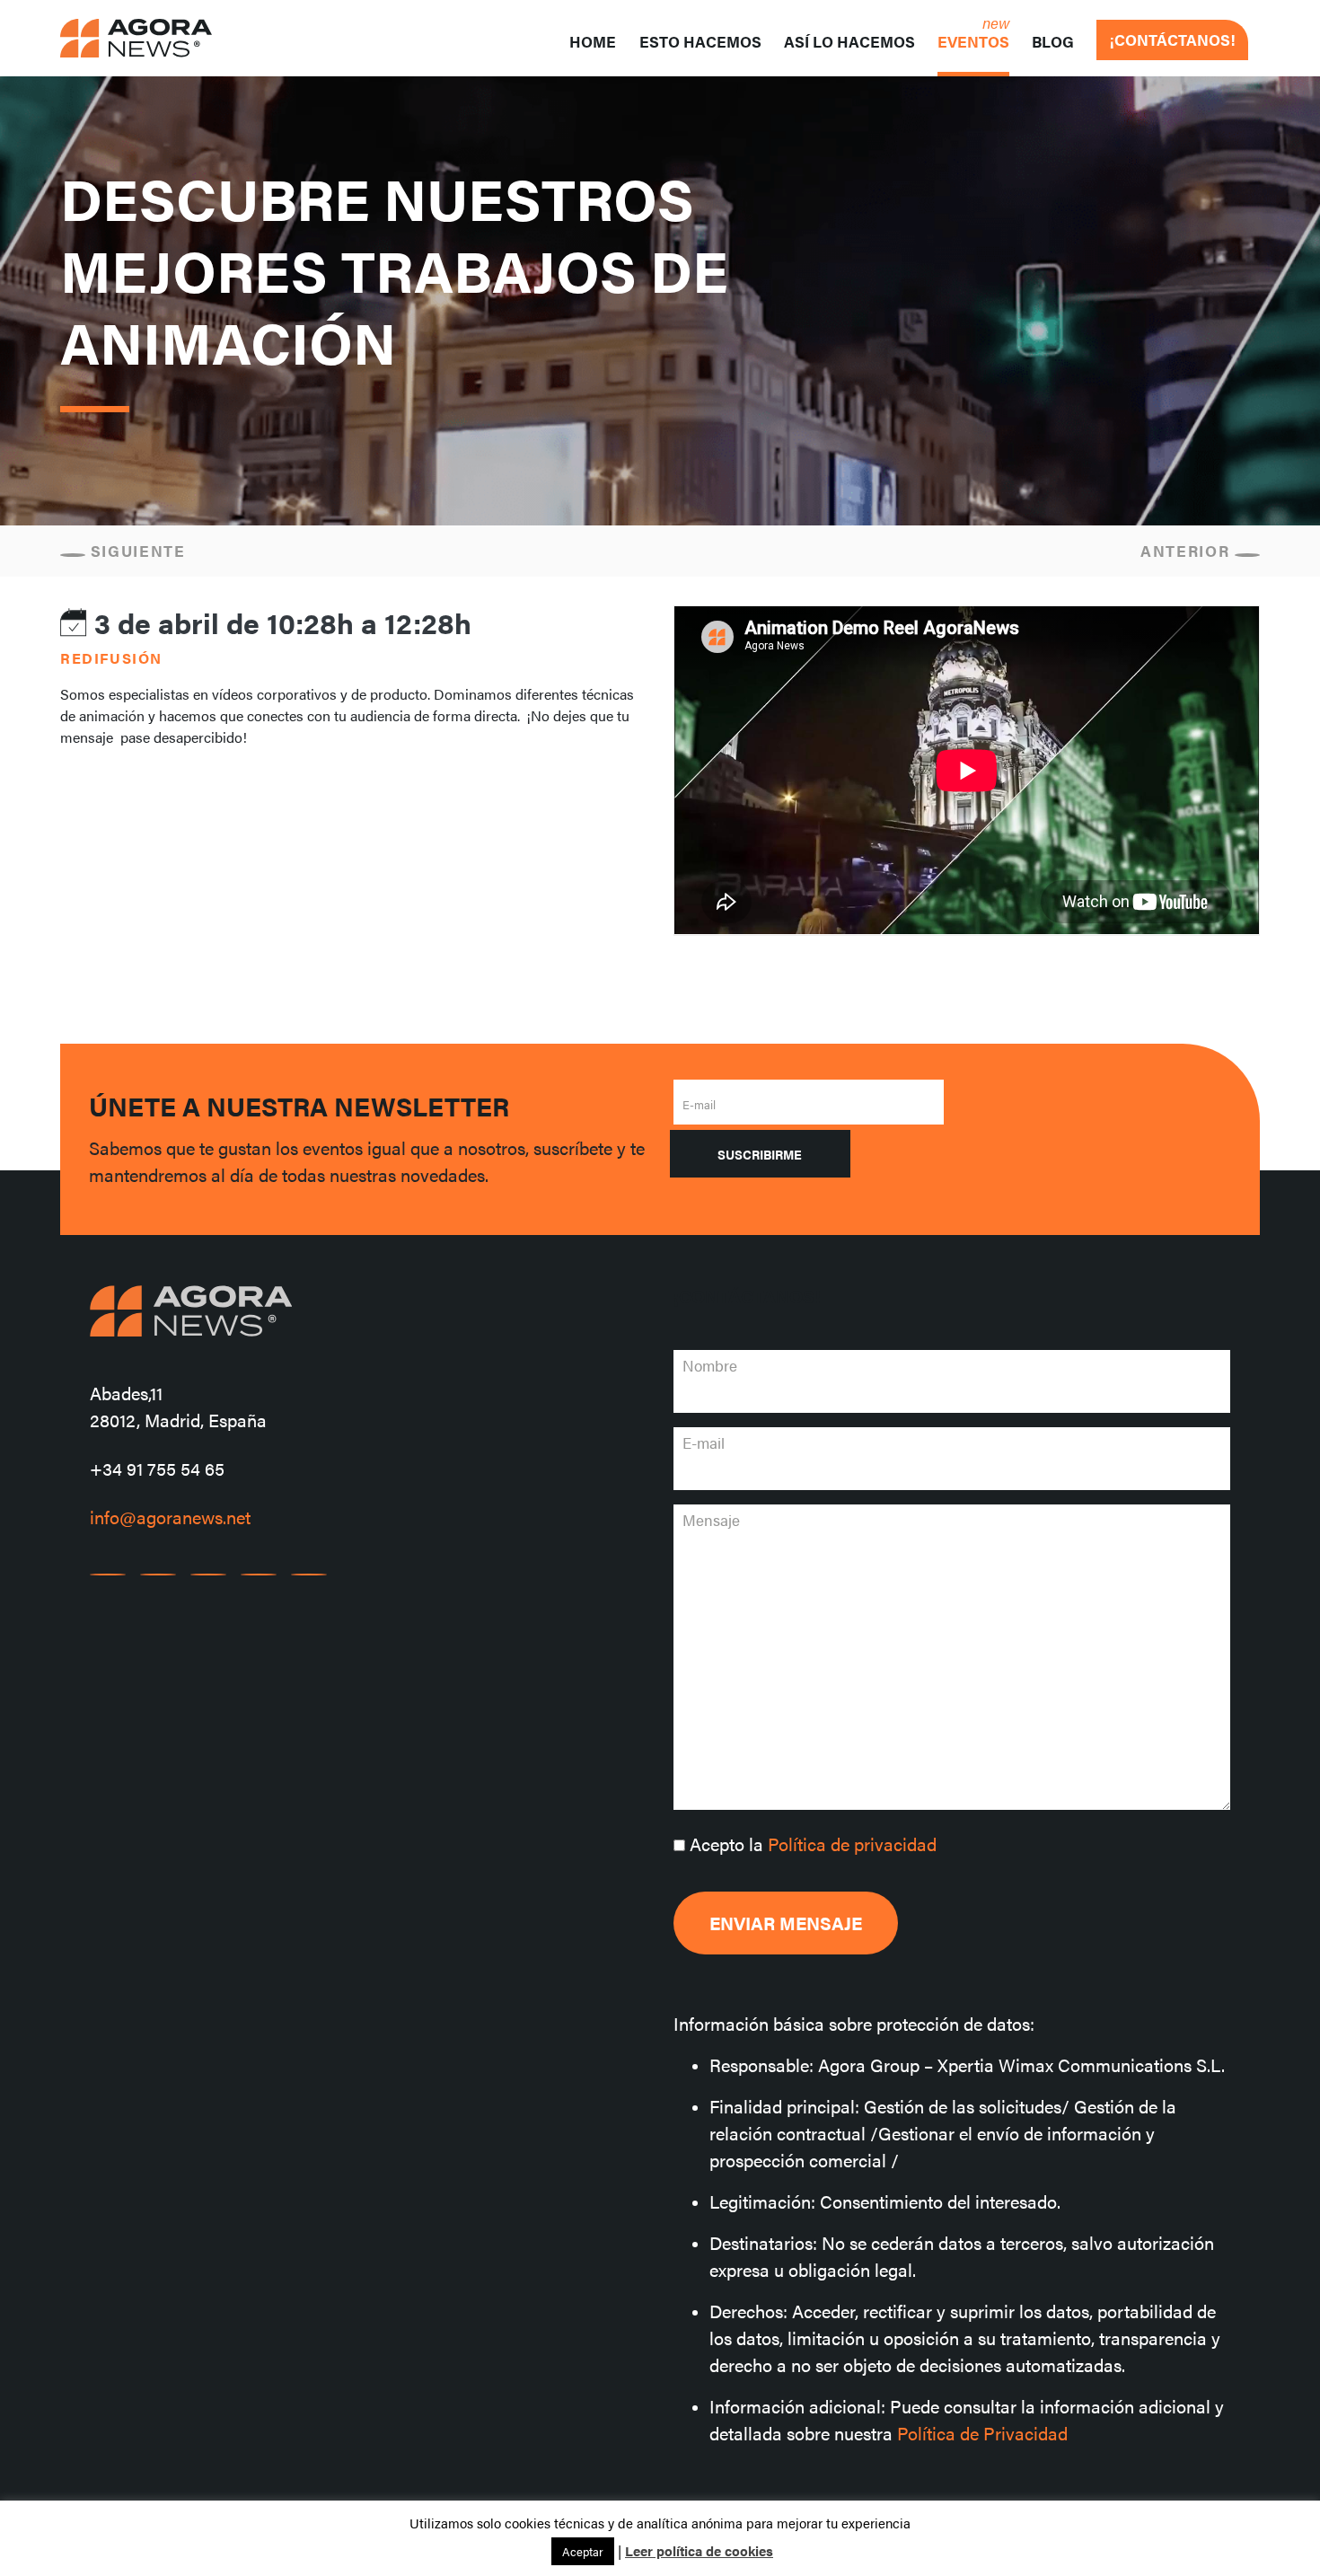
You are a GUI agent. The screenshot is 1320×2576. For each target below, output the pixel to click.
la (813, 1844)
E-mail (699, 1104)
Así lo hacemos (849, 41)
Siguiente (136, 551)
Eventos (973, 41)
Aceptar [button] (583, 2551)
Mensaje (711, 1520)
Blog (1053, 41)
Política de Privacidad (982, 2433)
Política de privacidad (852, 1844)
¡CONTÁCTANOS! (1172, 40)
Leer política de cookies (699, 2550)
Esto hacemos (700, 41)
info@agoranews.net (170, 1517)
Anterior (1188, 551)
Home (593, 41)
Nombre (710, 1365)
